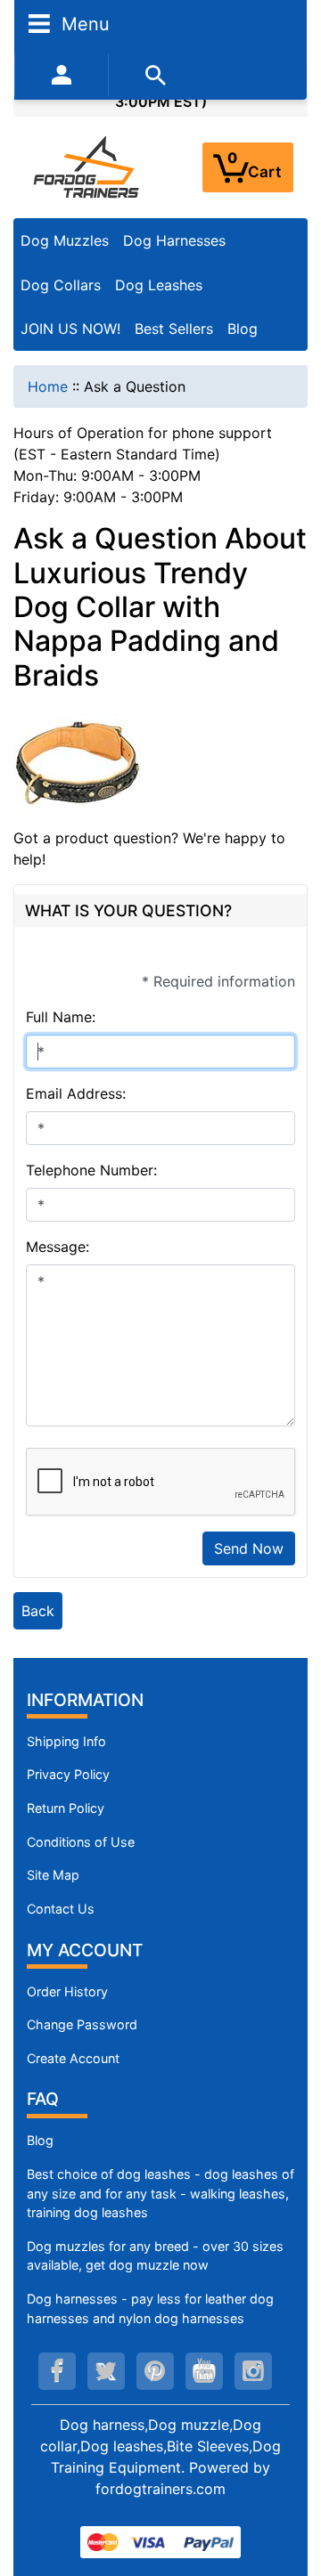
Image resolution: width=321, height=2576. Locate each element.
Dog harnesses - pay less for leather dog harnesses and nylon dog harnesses (150, 2308)
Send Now (249, 1548)
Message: (58, 1247)
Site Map (53, 1875)
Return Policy (66, 1808)
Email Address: (76, 1093)
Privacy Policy (68, 1774)
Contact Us (61, 1909)
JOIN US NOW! (70, 329)
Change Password (82, 2024)
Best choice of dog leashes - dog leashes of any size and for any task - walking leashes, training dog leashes (160, 2193)
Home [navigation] (48, 386)
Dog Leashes (159, 285)
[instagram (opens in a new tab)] (253, 2371)
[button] (288, 2488)
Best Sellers (174, 329)
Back (38, 1611)
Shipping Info (66, 1741)
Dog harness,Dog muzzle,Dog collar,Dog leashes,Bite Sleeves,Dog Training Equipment (160, 2446)
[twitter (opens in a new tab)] (106, 2371)
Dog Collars (61, 285)
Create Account (73, 2058)
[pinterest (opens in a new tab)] (155, 2371)
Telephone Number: (91, 1170)
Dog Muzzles (65, 240)
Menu (83, 23)
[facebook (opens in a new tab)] (57, 2371)
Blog (243, 329)
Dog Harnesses (174, 240)
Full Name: (61, 1017)
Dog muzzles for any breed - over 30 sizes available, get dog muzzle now (155, 2256)
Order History (67, 1991)
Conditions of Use (81, 1842)
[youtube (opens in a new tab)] (204, 2371)
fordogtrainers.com (160, 2489)
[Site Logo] (87, 167)
